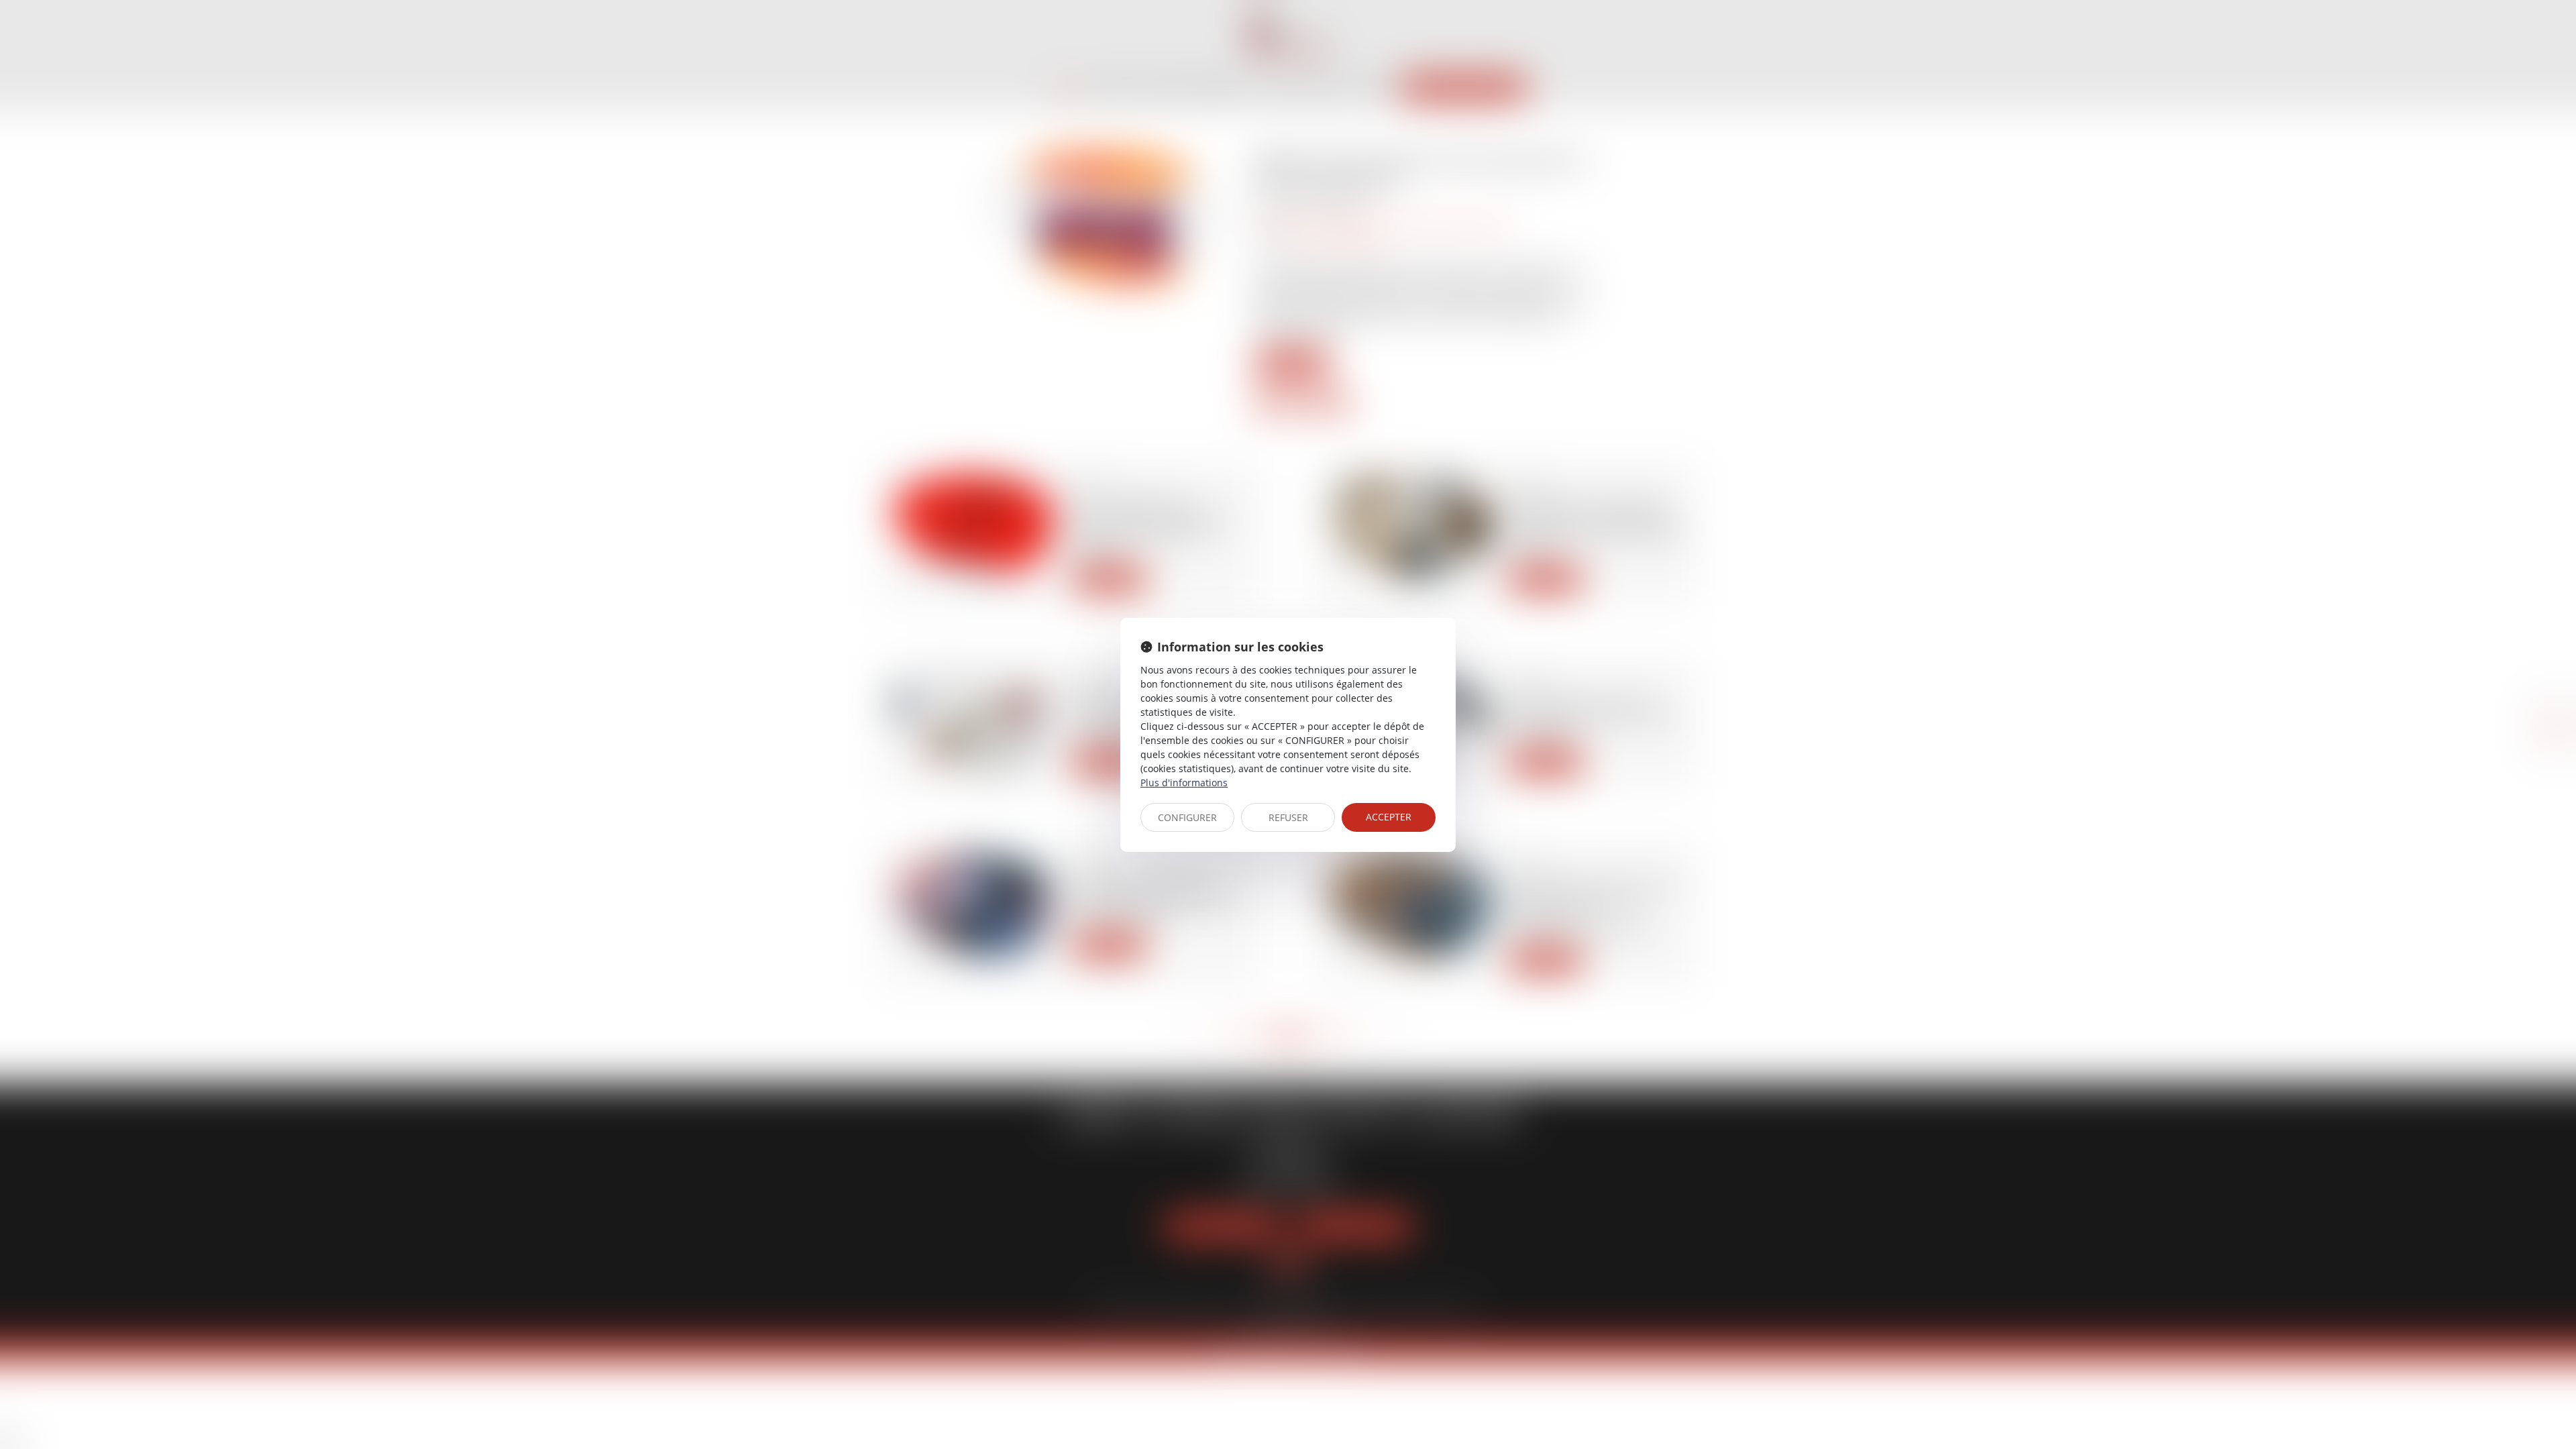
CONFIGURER (1187, 817)
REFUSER (1288, 817)
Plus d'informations (1184, 783)
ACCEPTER (1389, 817)
